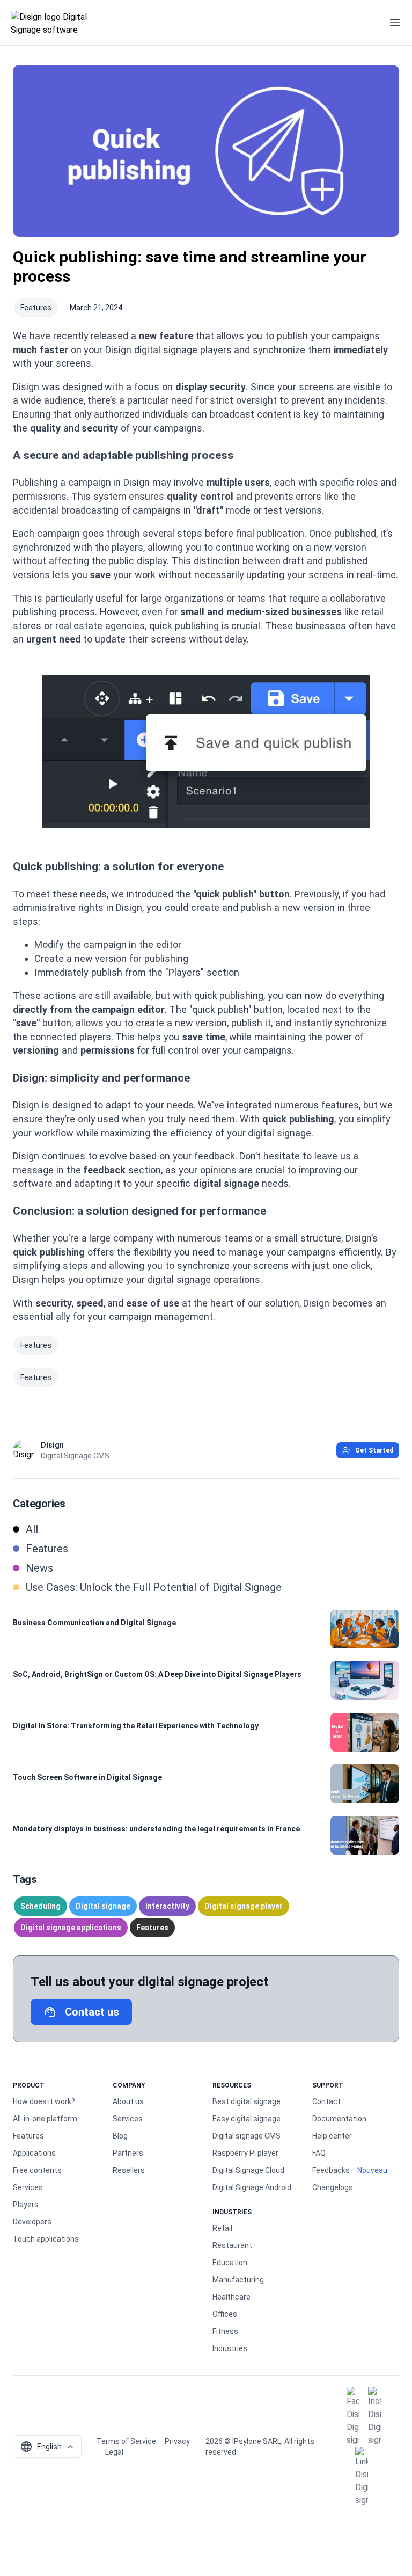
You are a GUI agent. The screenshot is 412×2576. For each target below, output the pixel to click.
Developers (32, 2222)
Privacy (177, 2441)
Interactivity (167, 1906)
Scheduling (41, 1906)
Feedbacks (331, 2170)
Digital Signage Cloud (248, 2170)
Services (28, 2187)
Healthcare (231, 2297)
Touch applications (46, 2239)
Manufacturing (238, 2280)
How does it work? (44, 2101)
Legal (114, 2452)
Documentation (339, 2119)
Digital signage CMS (247, 2136)
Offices (225, 2314)
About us (128, 2101)
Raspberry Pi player (245, 2153)
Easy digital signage (247, 2119)
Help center (332, 2136)
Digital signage (103, 1906)
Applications (34, 2153)
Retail (222, 2228)
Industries (230, 2348)
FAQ (319, 2153)
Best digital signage (247, 2101)
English (41, 2447)
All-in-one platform (45, 2119)
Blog (120, 2136)
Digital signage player (244, 1906)
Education (230, 2263)
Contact (326, 2101)
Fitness (225, 2331)
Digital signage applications (71, 1928)
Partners (128, 2153)
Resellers (129, 2170)
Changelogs (333, 2187)
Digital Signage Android (252, 2187)
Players (26, 2205)
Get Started (374, 1450)
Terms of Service (126, 2441)
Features (36, 308)
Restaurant (232, 2245)
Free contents (37, 2170)
